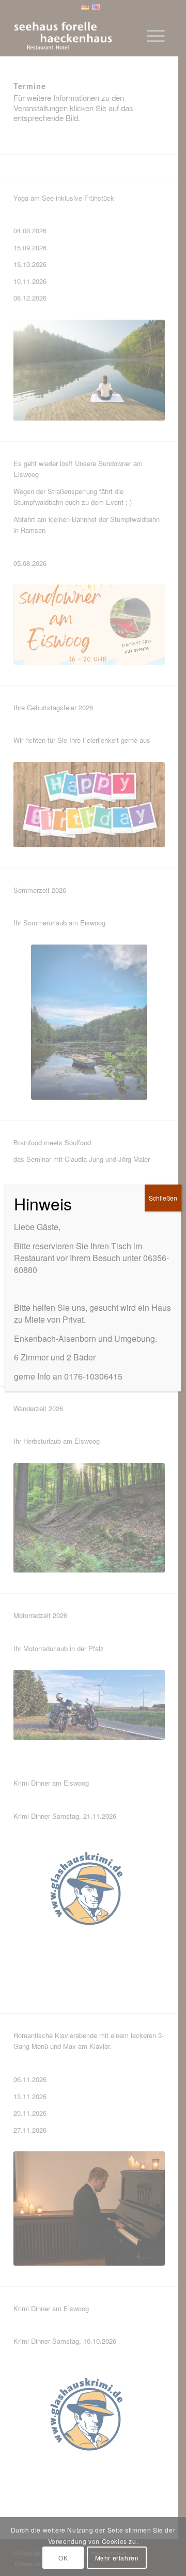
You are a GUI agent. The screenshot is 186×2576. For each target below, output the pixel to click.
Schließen (163, 1198)
